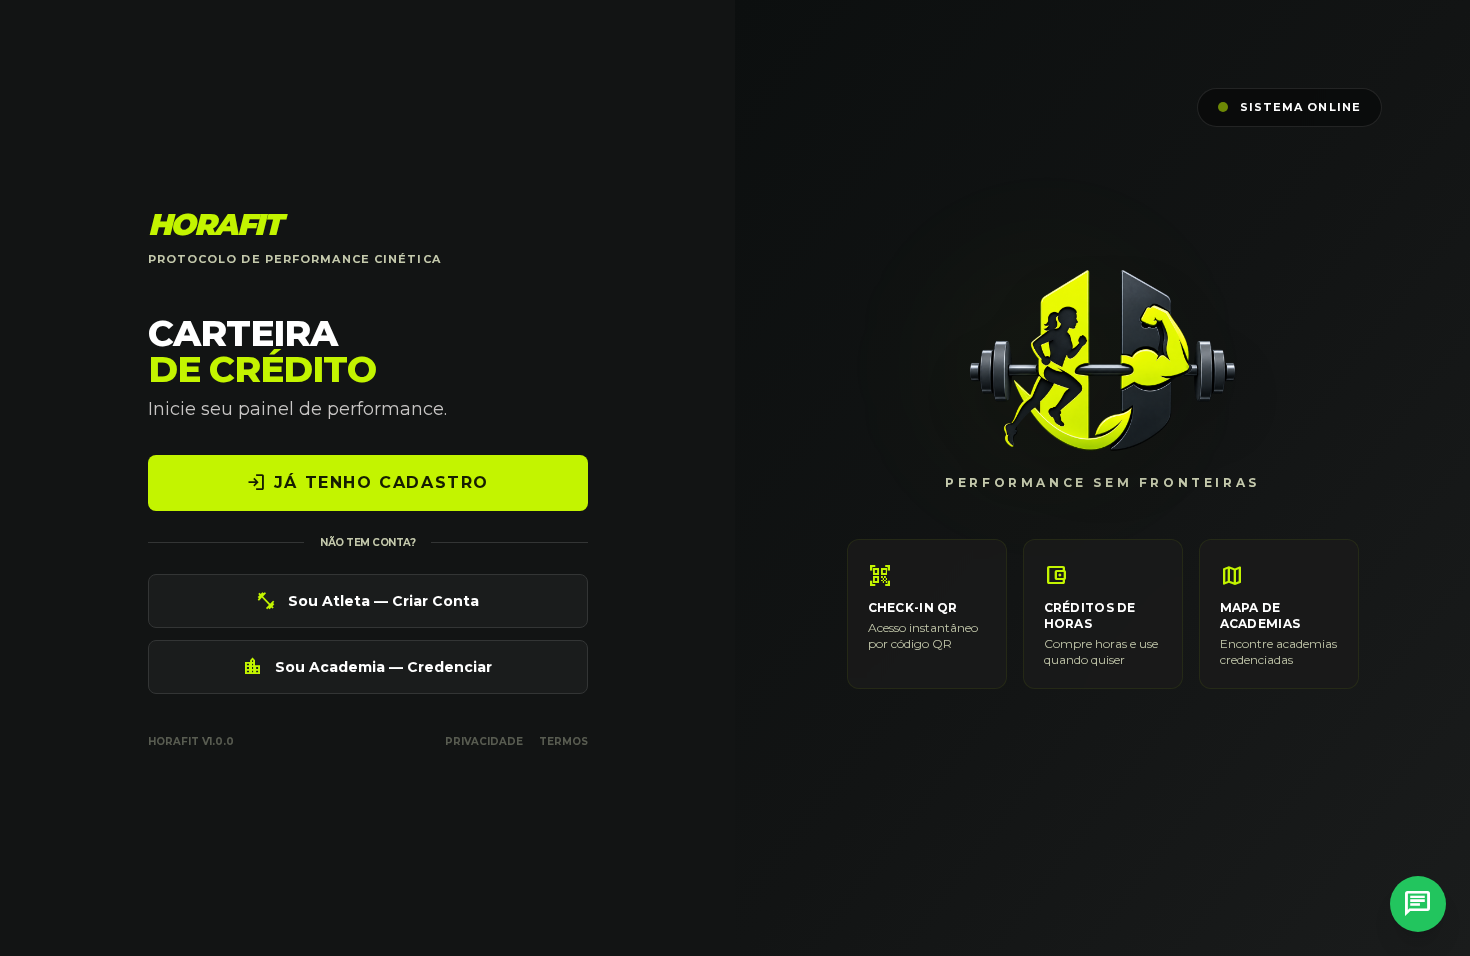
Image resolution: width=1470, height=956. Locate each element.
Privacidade (484, 741)
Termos (563, 741)
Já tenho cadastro (367, 483)
